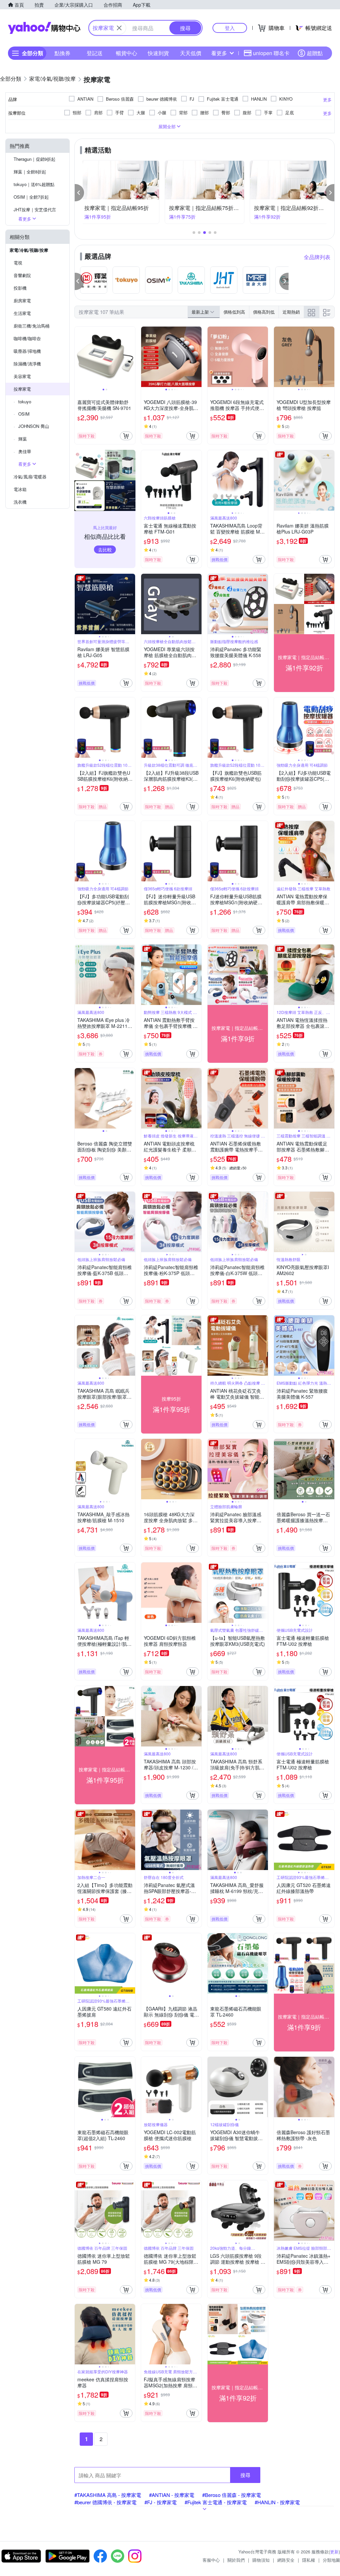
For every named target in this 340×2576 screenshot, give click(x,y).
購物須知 (261, 2560)
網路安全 (286, 2560)
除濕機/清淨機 (27, 364)
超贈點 (315, 53)
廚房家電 (22, 300)
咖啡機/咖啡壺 (27, 338)
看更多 (219, 53)
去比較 (105, 549)
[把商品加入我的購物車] (126, 436)
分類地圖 (331, 2560)
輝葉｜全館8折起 (30, 172)
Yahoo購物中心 (44, 28)
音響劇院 (22, 275)
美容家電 (22, 376)
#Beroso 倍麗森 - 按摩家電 (232, 2495)
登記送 (95, 53)
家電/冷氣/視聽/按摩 (29, 250)
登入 (230, 28)
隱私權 (309, 2560)
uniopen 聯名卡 (271, 53)
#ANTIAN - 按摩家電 (172, 2495)
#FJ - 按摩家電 (161, 2502)
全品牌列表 (317, 257)
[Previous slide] (79, 357)
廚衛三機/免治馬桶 (32, 326)
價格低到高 (234, 312)
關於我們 (236, 2560)
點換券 (62, 53)
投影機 (20, 288)
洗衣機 (20, 502)
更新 (334, 2552)
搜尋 (245, 2475)
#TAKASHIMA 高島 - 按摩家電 (108, 2495)
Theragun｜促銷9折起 (35, 159)
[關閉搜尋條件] (119, 28)
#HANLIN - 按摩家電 (277, 2502)
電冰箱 (20, 489)
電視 (18, 263)
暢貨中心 (127, 53)
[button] (79, 193)
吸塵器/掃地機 (27, 351)
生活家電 (22, 313)
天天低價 (191, 53)
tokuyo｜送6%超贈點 (34, 184)
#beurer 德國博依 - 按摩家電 (105, 2502)
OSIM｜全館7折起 (31, 197)
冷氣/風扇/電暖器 (30, 477)
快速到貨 (158, 53)
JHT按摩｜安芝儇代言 (35, 209)
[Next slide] (131, 357)
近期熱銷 (291, 312)
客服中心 (211, 2560)
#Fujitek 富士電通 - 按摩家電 (216, 2502)
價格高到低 (264, 312)
